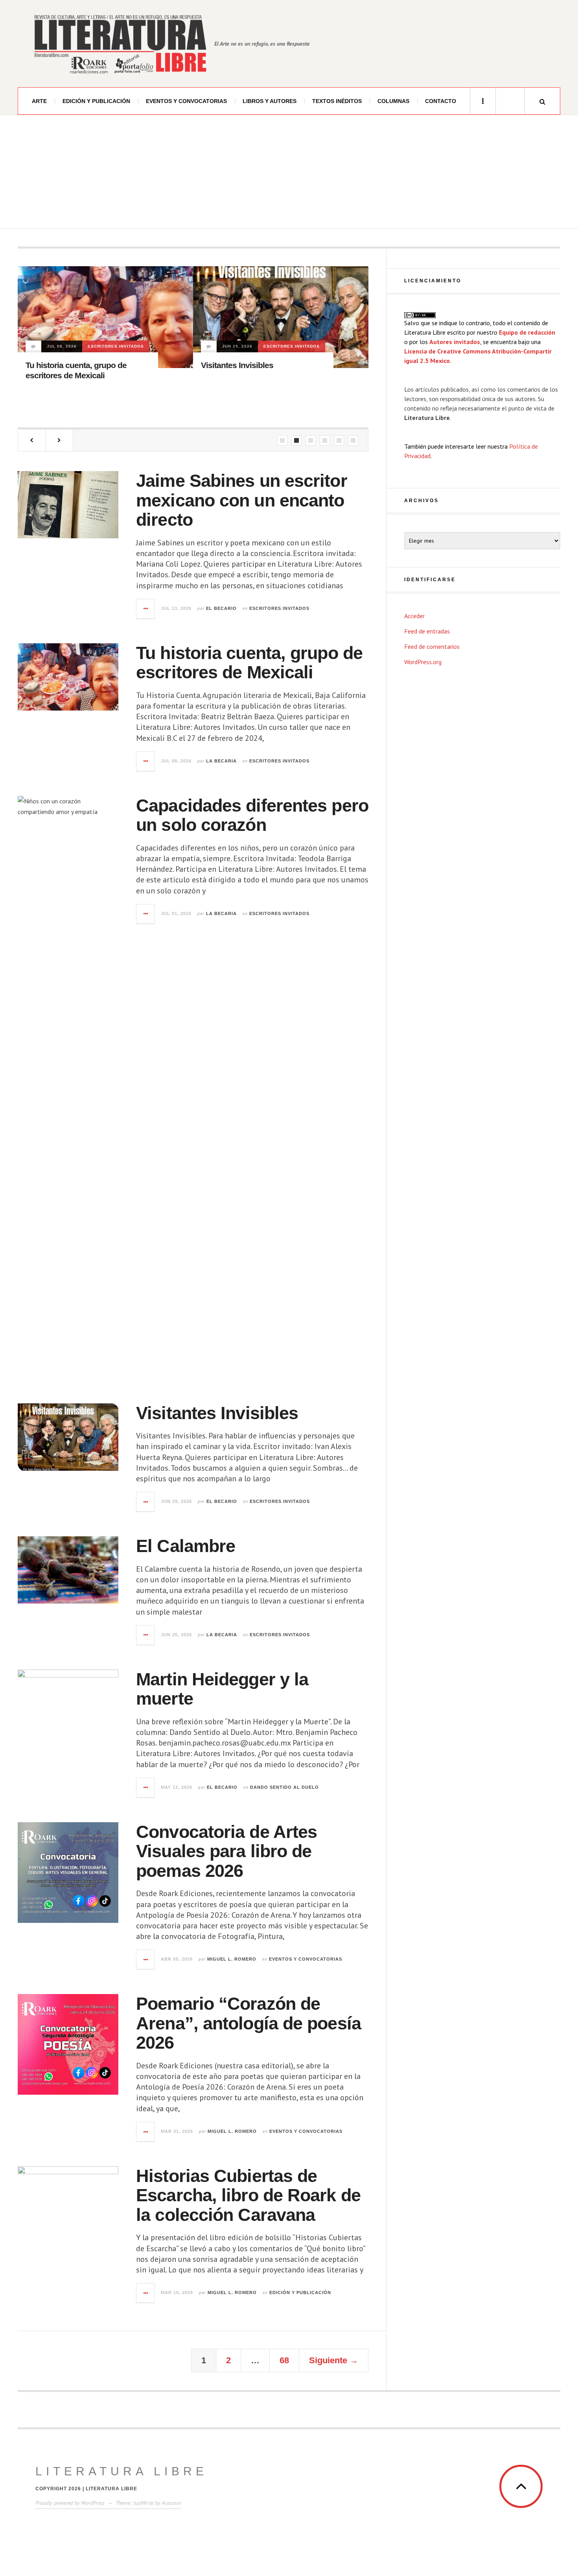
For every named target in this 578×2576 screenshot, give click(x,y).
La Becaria (221, 761)
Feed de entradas (427, 631)
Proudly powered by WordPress (70, 2503)
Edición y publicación (96, 101)
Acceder (414, 616)
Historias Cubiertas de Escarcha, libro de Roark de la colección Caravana (248, 2195)
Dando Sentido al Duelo (238, 368)
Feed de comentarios (432, 646)
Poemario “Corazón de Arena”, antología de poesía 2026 (249, 2023)
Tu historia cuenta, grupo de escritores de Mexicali (249, 663)
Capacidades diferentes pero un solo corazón (252, 815)
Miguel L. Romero (232, 1959)
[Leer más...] (146, 609)
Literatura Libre (121, 2471)
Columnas (393, 101)
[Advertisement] (289, 174)
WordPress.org (423, 662)
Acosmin (171, 2503)
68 (284, 2360)
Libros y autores (270, 101)
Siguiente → (334, 2360)
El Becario (221, 608)
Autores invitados (455, 342)
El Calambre (186, 1546)
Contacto (441, 101)
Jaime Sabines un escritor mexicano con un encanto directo (242, 500)
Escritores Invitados (116, 346)
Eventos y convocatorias (186, 101)
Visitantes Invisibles (62, 365)
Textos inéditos (337, 101)
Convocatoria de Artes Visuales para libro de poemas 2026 (226, 1851)
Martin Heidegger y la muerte (253, 387)
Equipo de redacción (527, 332)
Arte (39, 101)
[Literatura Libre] (120, 44)
